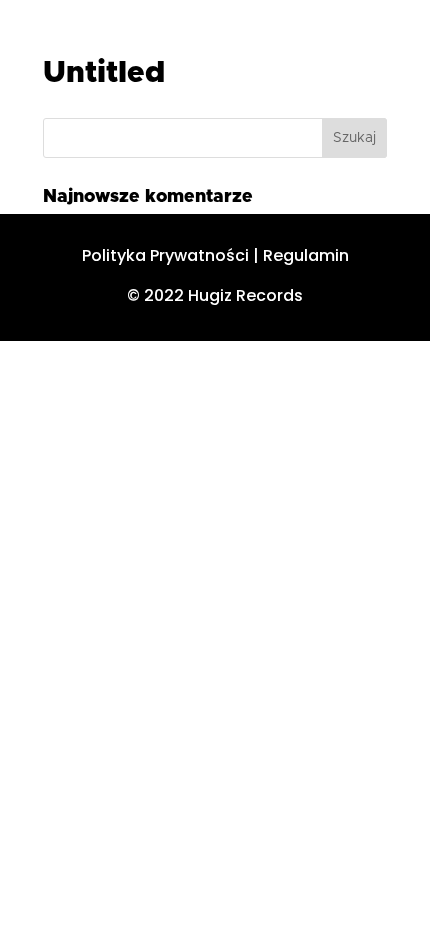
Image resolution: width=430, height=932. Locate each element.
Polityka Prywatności (165, 255)
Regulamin (306, 255)
